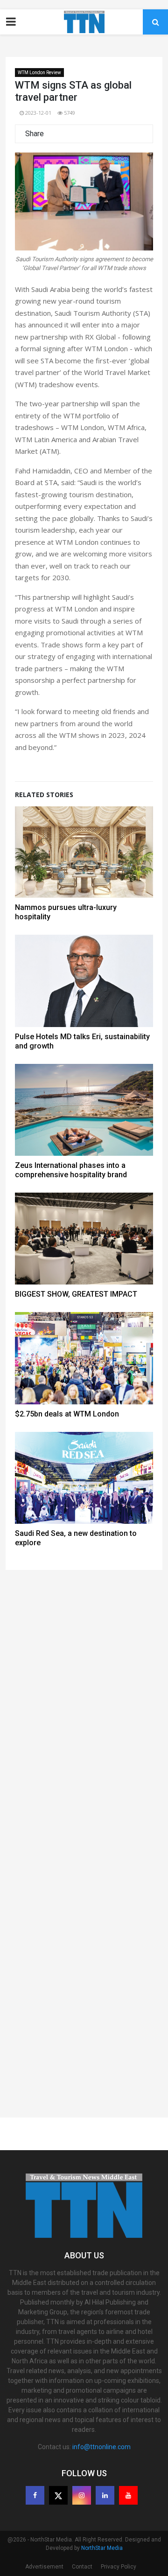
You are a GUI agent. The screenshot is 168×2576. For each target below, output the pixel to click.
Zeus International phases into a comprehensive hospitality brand (71, 1170)
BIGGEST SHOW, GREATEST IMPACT (76, 1294)
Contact (82, 2567)
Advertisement (44, 2567)
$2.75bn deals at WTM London (67, 1414)
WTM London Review (39, 73)
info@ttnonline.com (101, 2447)
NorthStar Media (102, 2548)
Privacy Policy (119, 2567)
